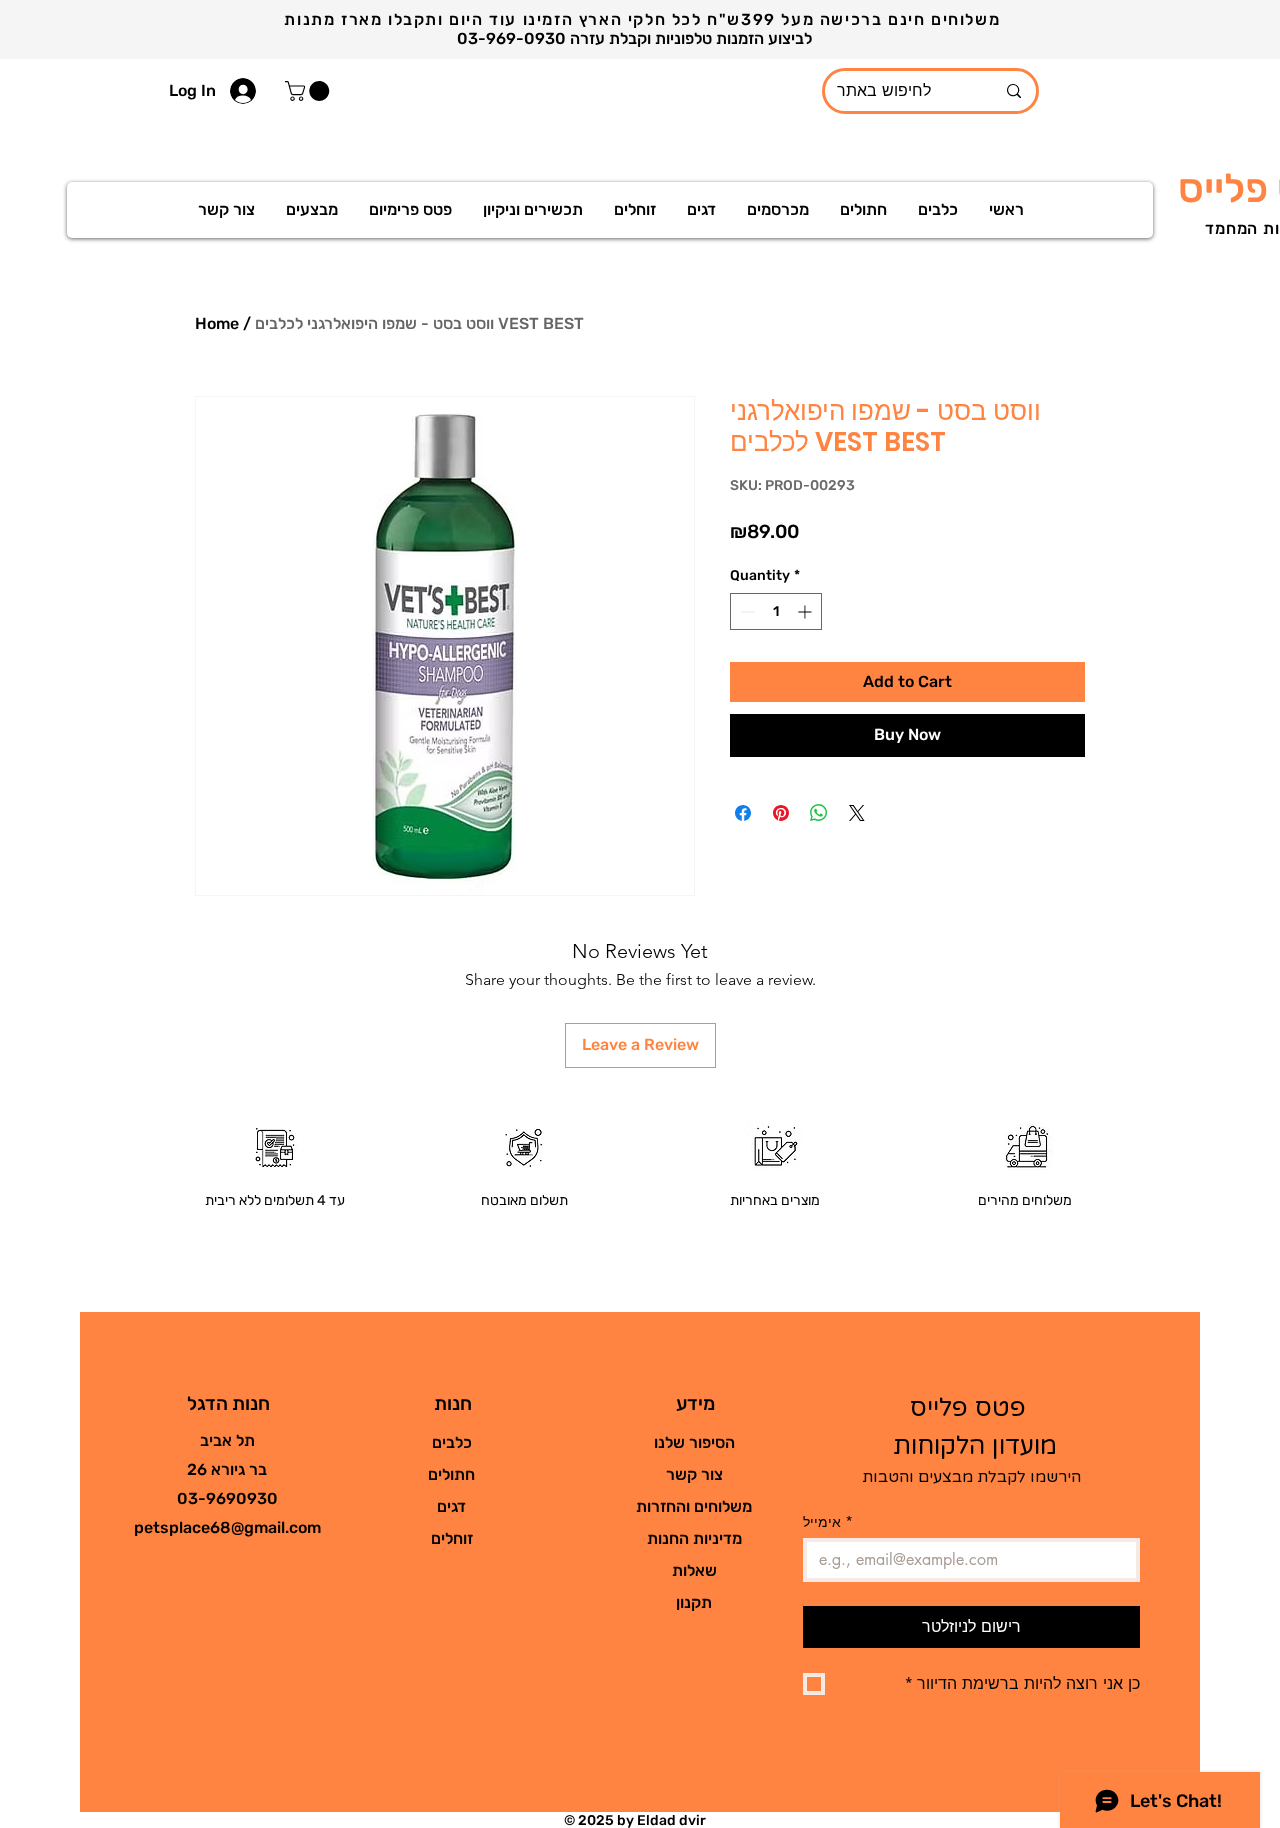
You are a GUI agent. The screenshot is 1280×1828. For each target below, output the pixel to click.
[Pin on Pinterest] (781, 813)
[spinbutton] (776, 611)
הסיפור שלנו (694, 1442)
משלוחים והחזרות (694, 1506)
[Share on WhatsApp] (819, 813)
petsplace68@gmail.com (227, 1527)
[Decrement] (745, 611)
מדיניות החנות (694, 1538)
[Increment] (806, 611)
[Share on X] (857, 813)
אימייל (828, 1521)
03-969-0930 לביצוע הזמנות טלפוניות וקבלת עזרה (636, 38)
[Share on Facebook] (743, 813)
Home (217, 323)
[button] (309, 91)
